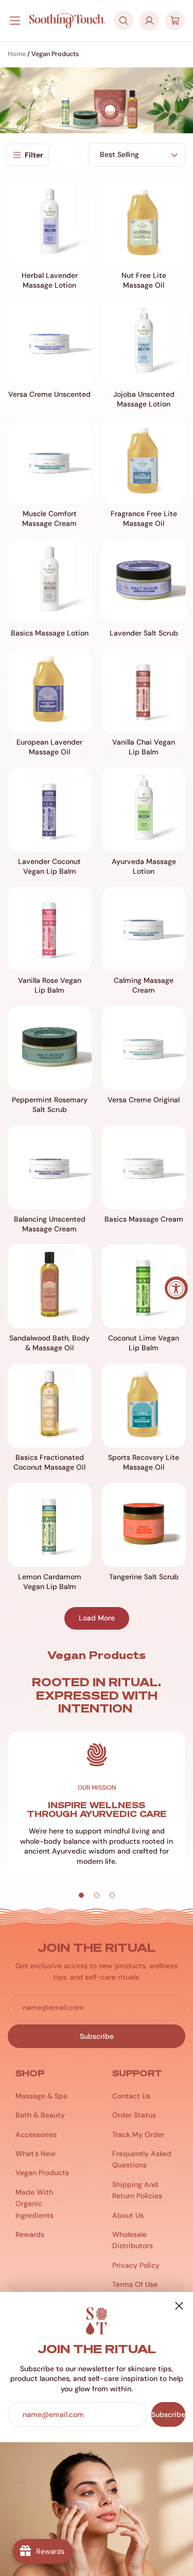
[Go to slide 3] (112, 1895)
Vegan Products (42, 2173)
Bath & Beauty (40, 2115)
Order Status (134, 2115)
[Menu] (15, 21)
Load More (97, 1618)
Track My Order (138, 2134)
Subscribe (168, 2414)
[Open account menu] (149, 21)
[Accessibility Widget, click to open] (176, 1288)
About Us (128, 2215)
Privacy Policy (136, 2265)
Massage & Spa (41, 2096)
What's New (36, 2154)
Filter (34, 155)
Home (17, 54)
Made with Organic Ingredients (34, 2204)
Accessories (36, 2134)
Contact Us (131, 2096)
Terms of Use (135, 2284)
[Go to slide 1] (81, 1895)
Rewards (30, 2234)
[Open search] (124, 21)
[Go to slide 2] (97, 1895)
